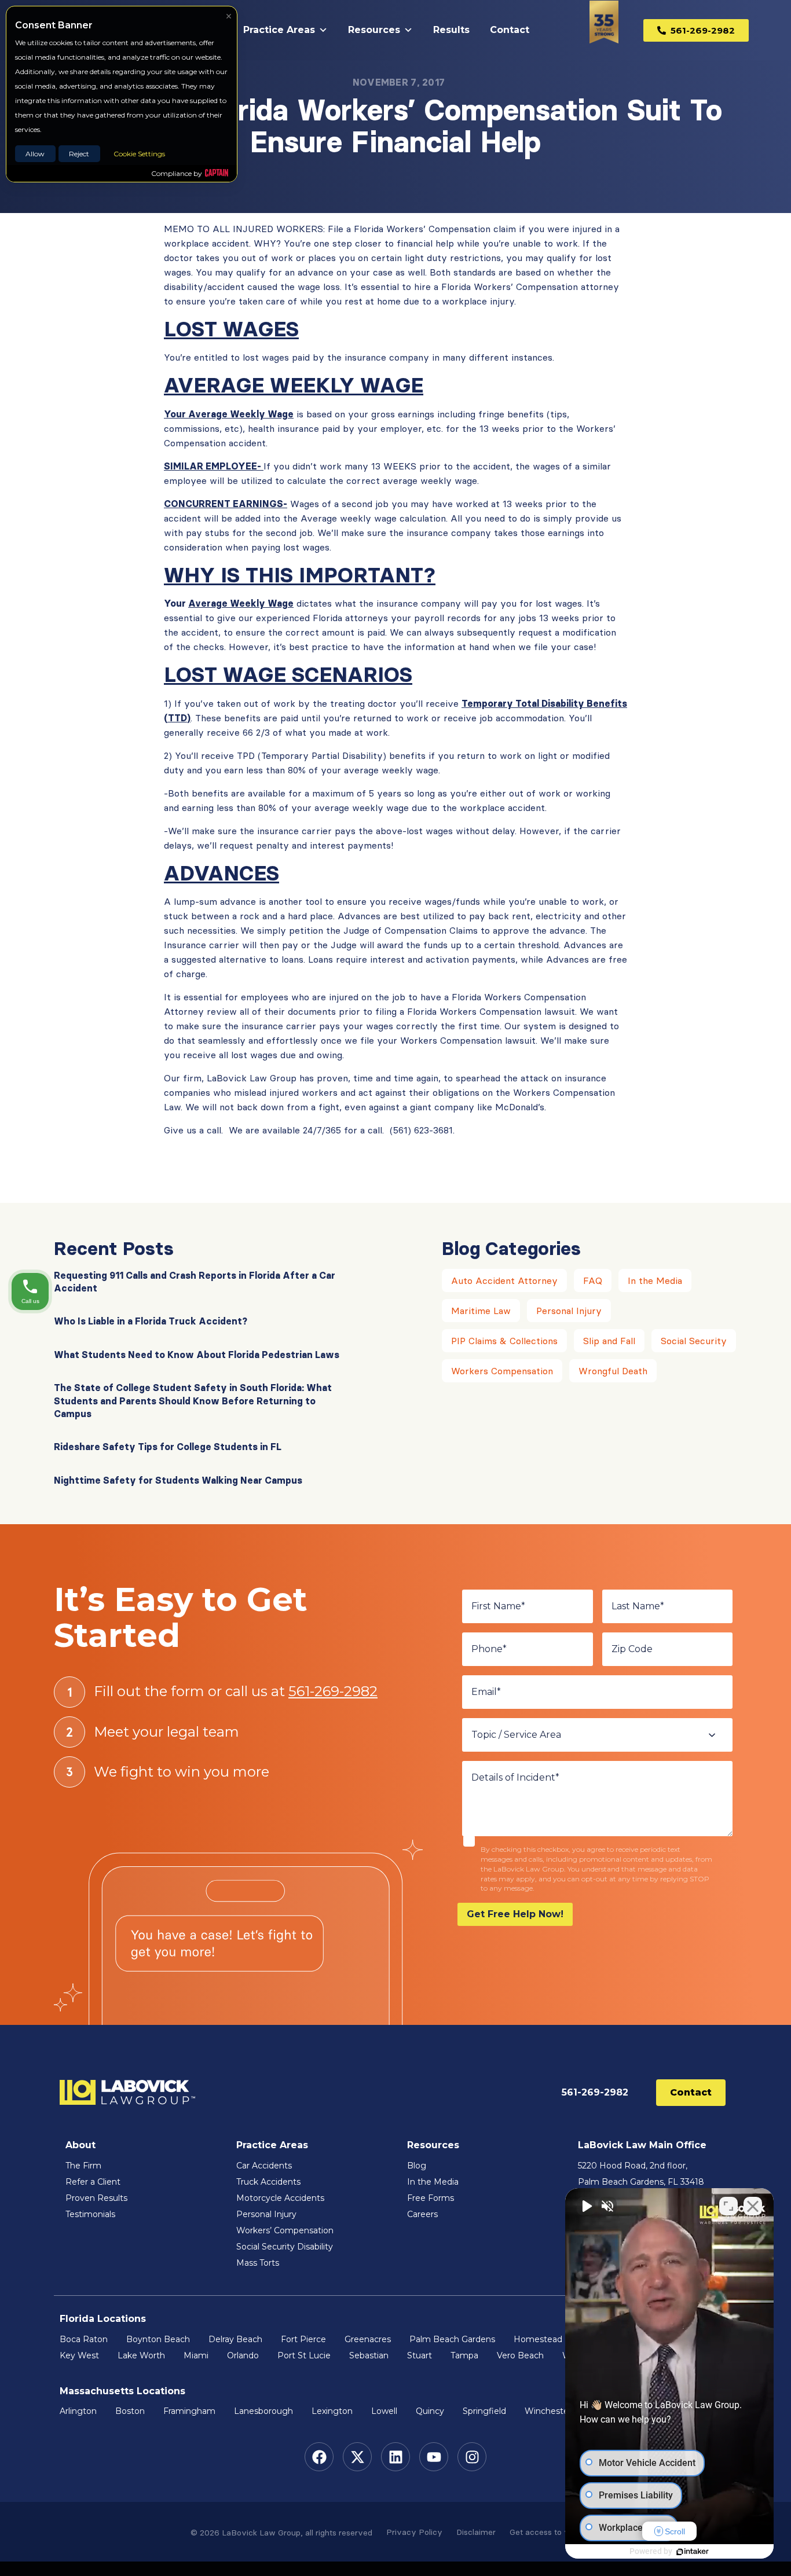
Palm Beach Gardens (452, 2339)
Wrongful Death (613, 1371)
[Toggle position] (728, 2206)
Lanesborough (263, 2411)
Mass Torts (258, 2263)
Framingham (189, 2411)
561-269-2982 (333, 1691)
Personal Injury (569, 1311)
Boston (130, 2411)
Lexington (332, 2411)
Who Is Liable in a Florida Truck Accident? (151, 1321)
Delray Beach (235, 2339)
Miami (196, 2355)
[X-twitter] (357, 2457)
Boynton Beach (158, 2339)
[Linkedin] (395, 2457)
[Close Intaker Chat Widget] (753, 2206)
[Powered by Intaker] (693, 2552)
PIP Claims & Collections (504, 1341)
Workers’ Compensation (285, 2230)
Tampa (464, 2355)
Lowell (384, 2411)
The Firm (83, 2166)
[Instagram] (472, 2457)
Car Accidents (264, 2166)
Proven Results (96, 2198)
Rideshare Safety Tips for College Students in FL (168, 1447)
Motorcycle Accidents (280, 2198)
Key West (79, 2355)
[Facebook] (319, 2457)
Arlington (78, 2411)
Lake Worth (141, 2355)
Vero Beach (520, 2355)
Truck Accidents (268, 2182)
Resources (374, 30)
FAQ (593, 1280)
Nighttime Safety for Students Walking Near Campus (178, 1480)
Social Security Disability (285, 2247)
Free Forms (431, 2198)
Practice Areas (279, 30)
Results (451, 30)
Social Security (694, 1341)
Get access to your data (555, 2532)
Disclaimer (476, 2532)
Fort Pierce (303, 2339)
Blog (417, 2166)
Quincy (430, 2411)
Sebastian (369, 2355)
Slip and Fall (609, 1341)
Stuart (420, 2355)
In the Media (655, 1280)
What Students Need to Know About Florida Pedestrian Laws (197, 1355)
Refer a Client (93, 2182)
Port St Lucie (304, 2355)
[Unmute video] (586, 2206)
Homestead (538, 2339)
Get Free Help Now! (515, 1914)
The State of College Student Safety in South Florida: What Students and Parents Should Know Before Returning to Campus (193, 1401)
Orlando (243, 2355)
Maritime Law (481, 1311)
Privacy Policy (414, 2532)
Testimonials (90, 2214)
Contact (510, 30)
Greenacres (368, 2339)
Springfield (484, 2411)
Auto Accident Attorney (504, 1280)
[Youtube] (434, 2457)
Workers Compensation (502, 1371)
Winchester (548, 2411)
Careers (422, 2214)
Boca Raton (84, 2339)
